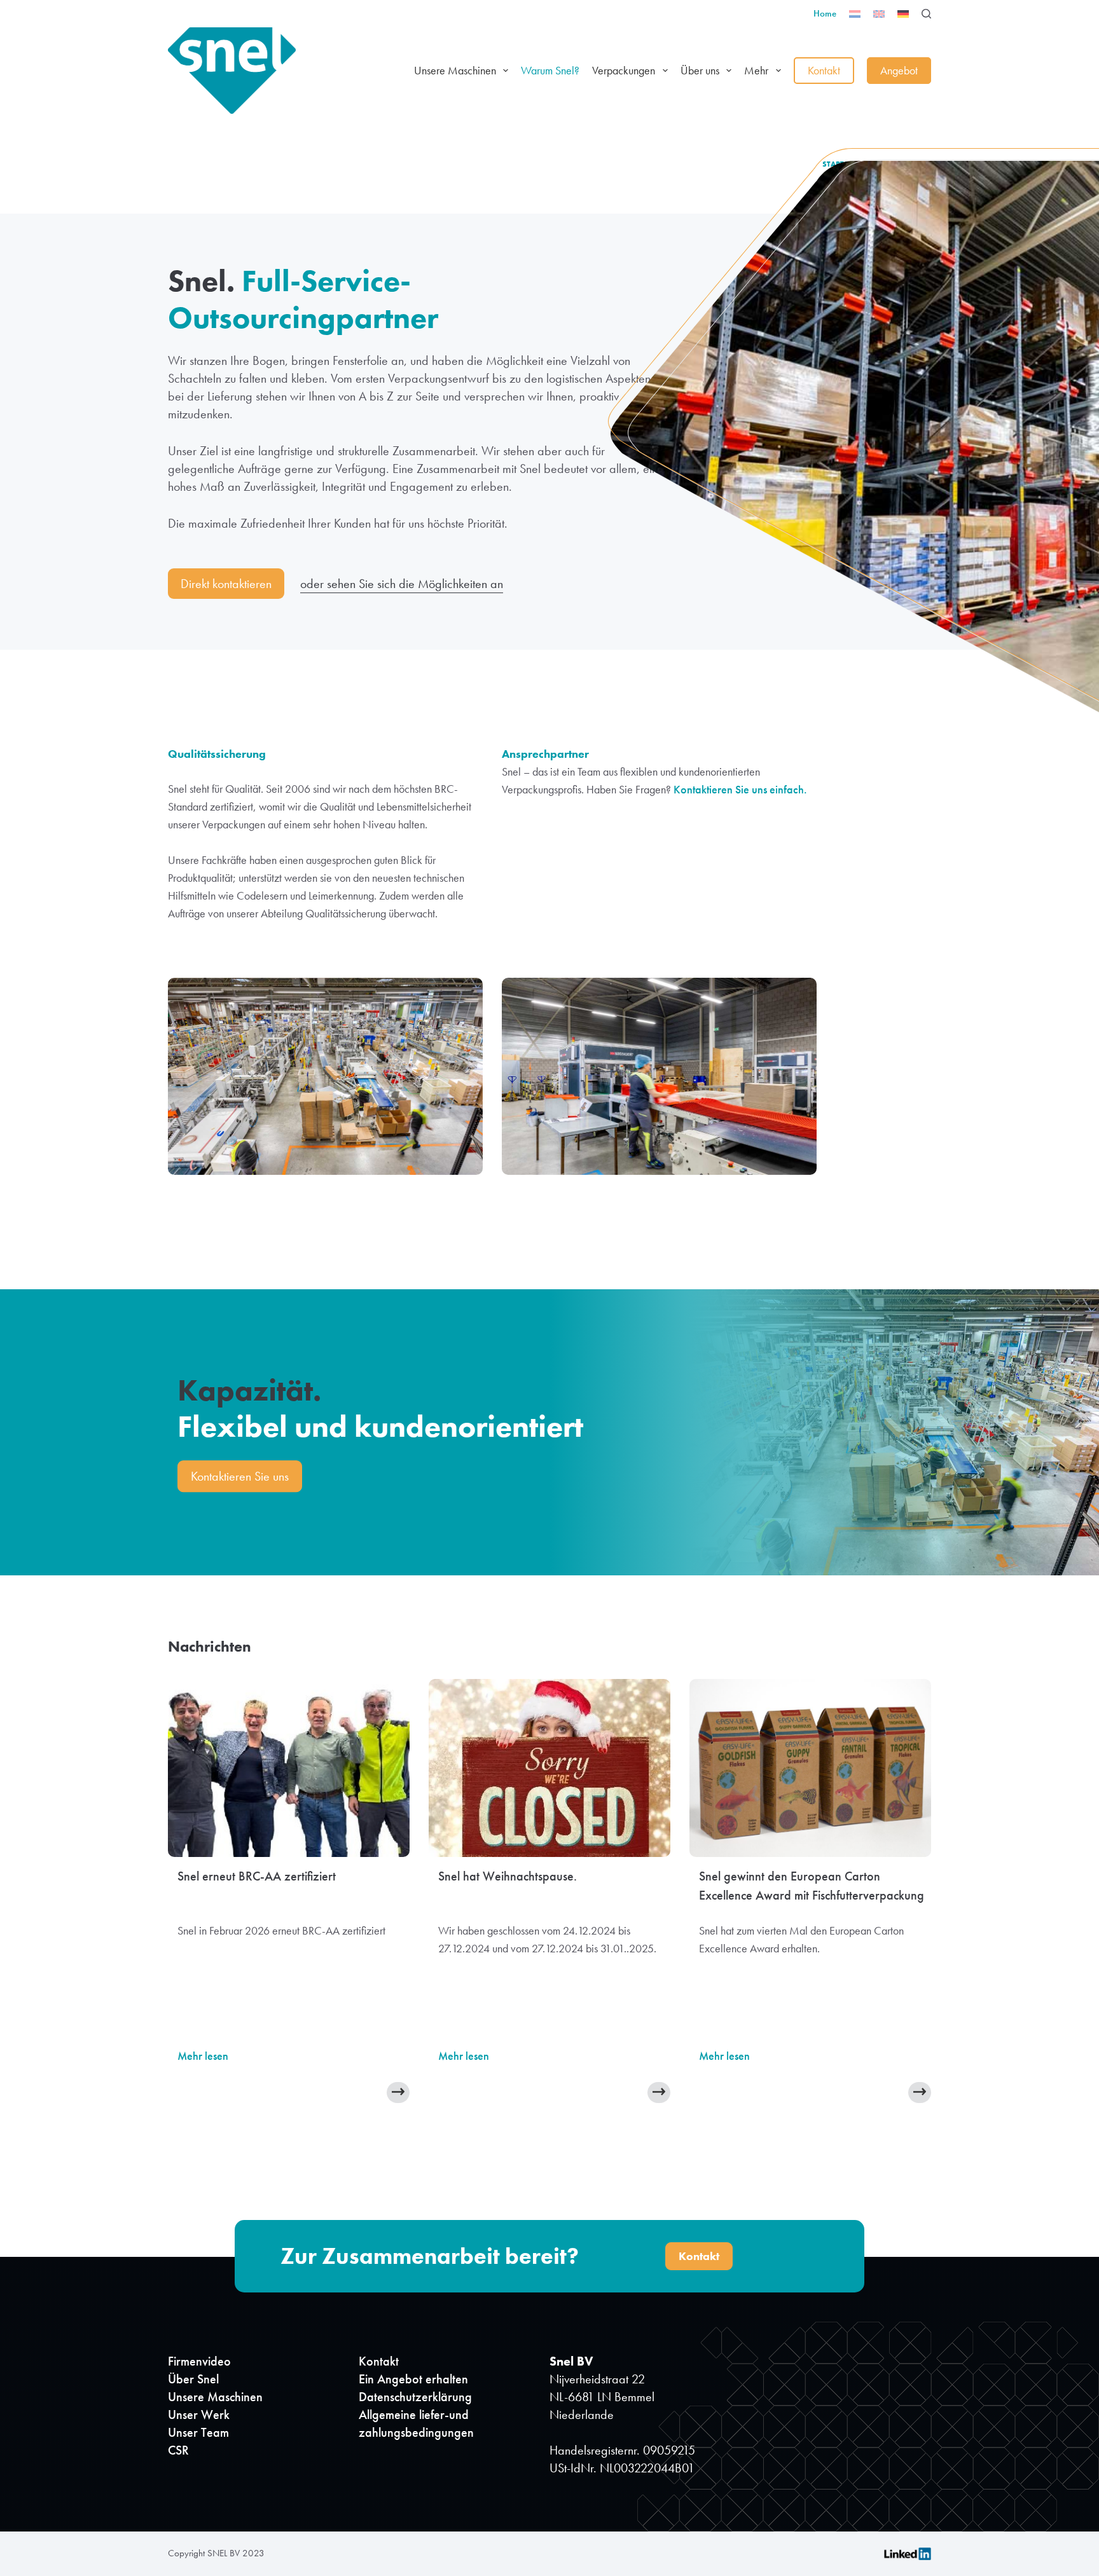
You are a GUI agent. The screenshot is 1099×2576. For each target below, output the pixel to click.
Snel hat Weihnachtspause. (508, 1876)
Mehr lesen (203, 2056)
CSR (178, 2450)
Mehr (756, 70)
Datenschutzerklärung (415, 2397)
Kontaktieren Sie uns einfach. (740, 789)
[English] (879, 14)
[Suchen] (926, 14)
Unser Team (198, 2432)
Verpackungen (624, 70)
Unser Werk (199, 2415)
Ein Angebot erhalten (413, 2379)
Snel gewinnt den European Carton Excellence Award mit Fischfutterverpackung (812, 1886)
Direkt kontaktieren (226, 584)
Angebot (899, 70)
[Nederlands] (855, 14)
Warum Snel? (550, 70)
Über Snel (193, 2379)
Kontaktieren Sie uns (240, 1477)
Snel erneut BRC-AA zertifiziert (257, 1876)
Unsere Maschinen (455, 70)
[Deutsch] (903, 14)
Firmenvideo (199, 2361)
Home (825, 13)
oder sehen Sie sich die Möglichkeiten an (402, 584)
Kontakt (824, 70)
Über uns (700, 70)
